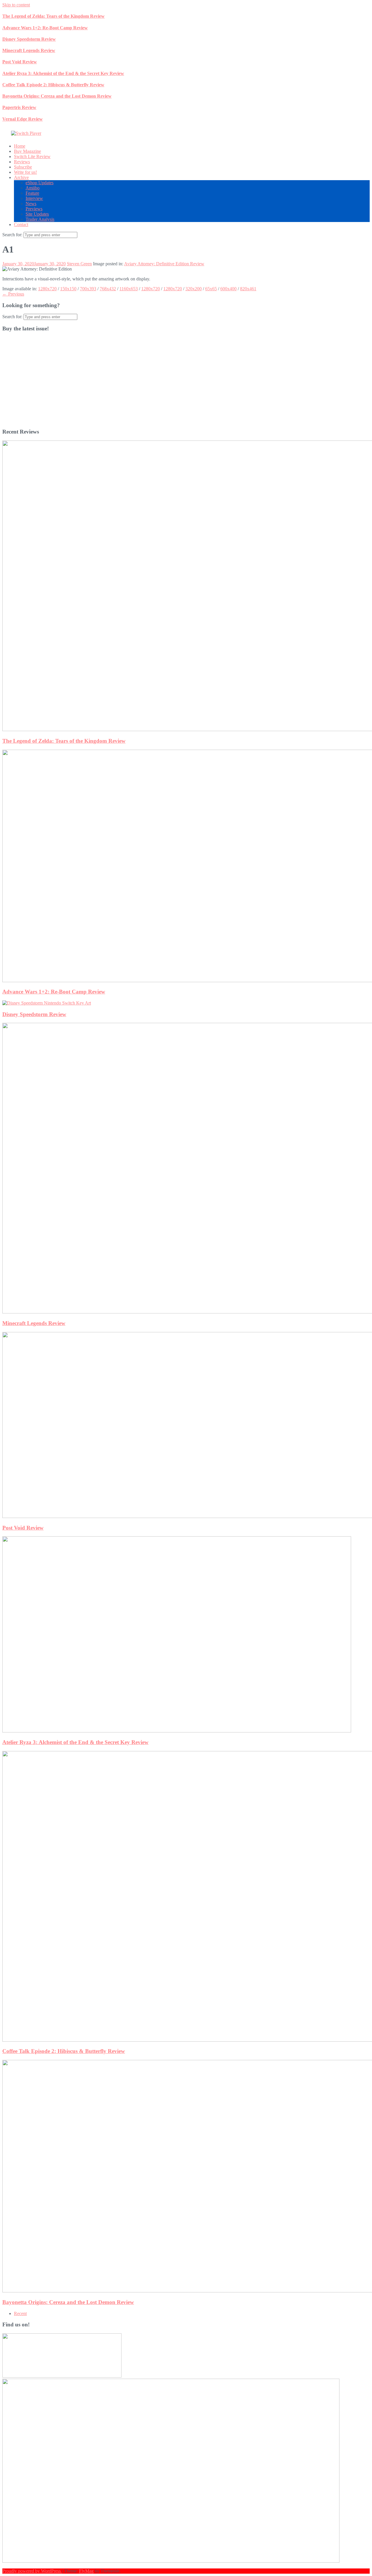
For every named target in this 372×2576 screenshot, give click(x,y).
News (31, 204)
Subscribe (23, 167)
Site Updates (37, 214)
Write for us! (25, 172)
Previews (34, 209)
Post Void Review (20, 62)
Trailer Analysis (40, 219)
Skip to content (16, 5)
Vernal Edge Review (23, 119)
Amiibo (33, 188)
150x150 (68, 289)
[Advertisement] (177, 383)
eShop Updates (40, 183)
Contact (21, 224)
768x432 (108, 289)
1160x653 (129, 289)
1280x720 (47, 289)
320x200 (194, 289)
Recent (20, 2313)
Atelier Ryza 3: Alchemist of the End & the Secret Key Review (63, 73)
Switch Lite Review (32, 156)
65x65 (211, 289)
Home (20, 146)
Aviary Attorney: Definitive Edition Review (164, 264)
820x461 (248, 289)
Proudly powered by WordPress (32, 2571)
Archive (21, 177)
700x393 (88, 289)
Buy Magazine (27, 151)
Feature (32, 193)
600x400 (228, 289)
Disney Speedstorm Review (29, 39)
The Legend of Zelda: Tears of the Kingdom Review (53, 16)
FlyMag (86, 2571)
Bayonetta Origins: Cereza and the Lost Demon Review (57, 96)
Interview (34, 198)
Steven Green (79, 264)
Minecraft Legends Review (29, 50)
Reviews (22, 162)
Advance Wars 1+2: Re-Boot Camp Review (45, 28)
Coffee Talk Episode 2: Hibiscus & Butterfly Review (53, 85)
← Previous (13, 294)
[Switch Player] (26, 133)
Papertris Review (19, 107)
